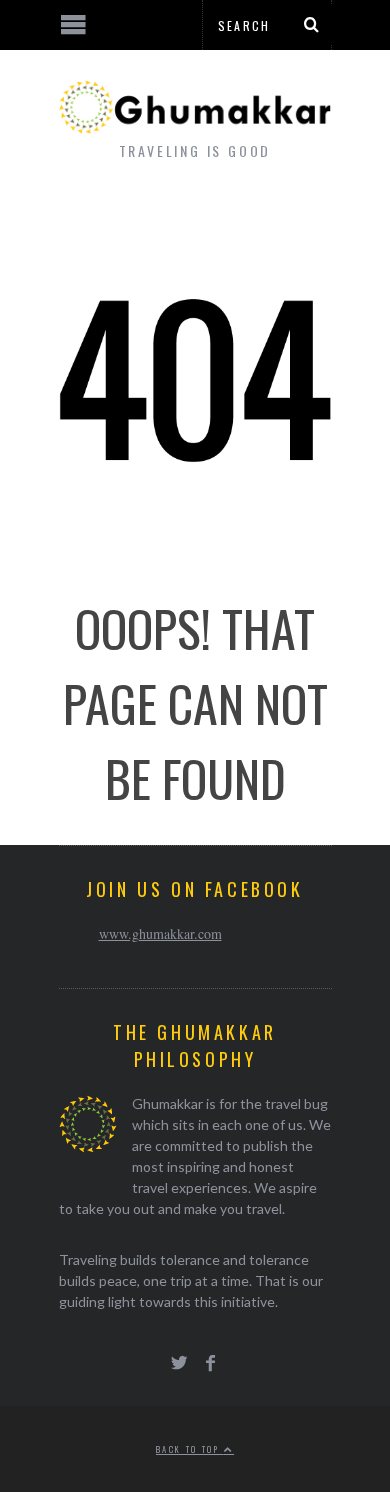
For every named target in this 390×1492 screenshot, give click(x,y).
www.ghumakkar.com (160, 933)
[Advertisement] (165, 1417)
